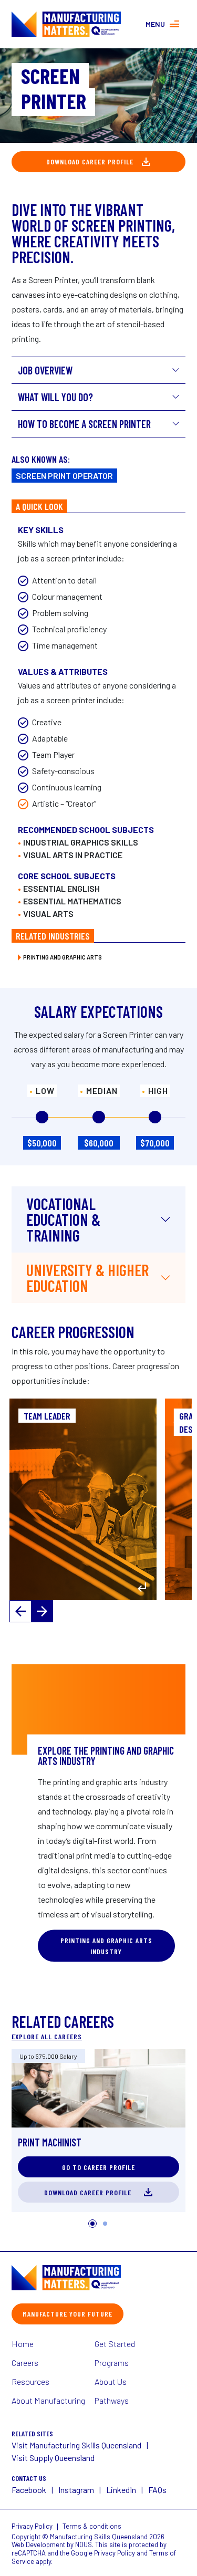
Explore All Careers (47, 2036)
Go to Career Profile (98, 2167)
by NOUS (79, 2544)
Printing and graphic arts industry (106, 1946)
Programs (112, 2363)
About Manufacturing (48, 2400)
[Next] (42, 1611)
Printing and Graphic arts (63, 957)
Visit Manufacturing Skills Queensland (76, 2445)
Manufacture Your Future (68, 2314)
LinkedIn (121, 2490)
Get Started (115, 2344)
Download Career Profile (90, 161)
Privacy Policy (32, 2526)
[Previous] (20, 1611)
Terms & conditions (92, 2526)
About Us (111, 2381)
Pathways (112, 2400)
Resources (30, 2381)
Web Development (38, 2544)
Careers (25, 2363)
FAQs (157, 2490)
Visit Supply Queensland (53, 2458)
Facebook (29, 2490)
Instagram (76, 2490)
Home (23, 2344)
